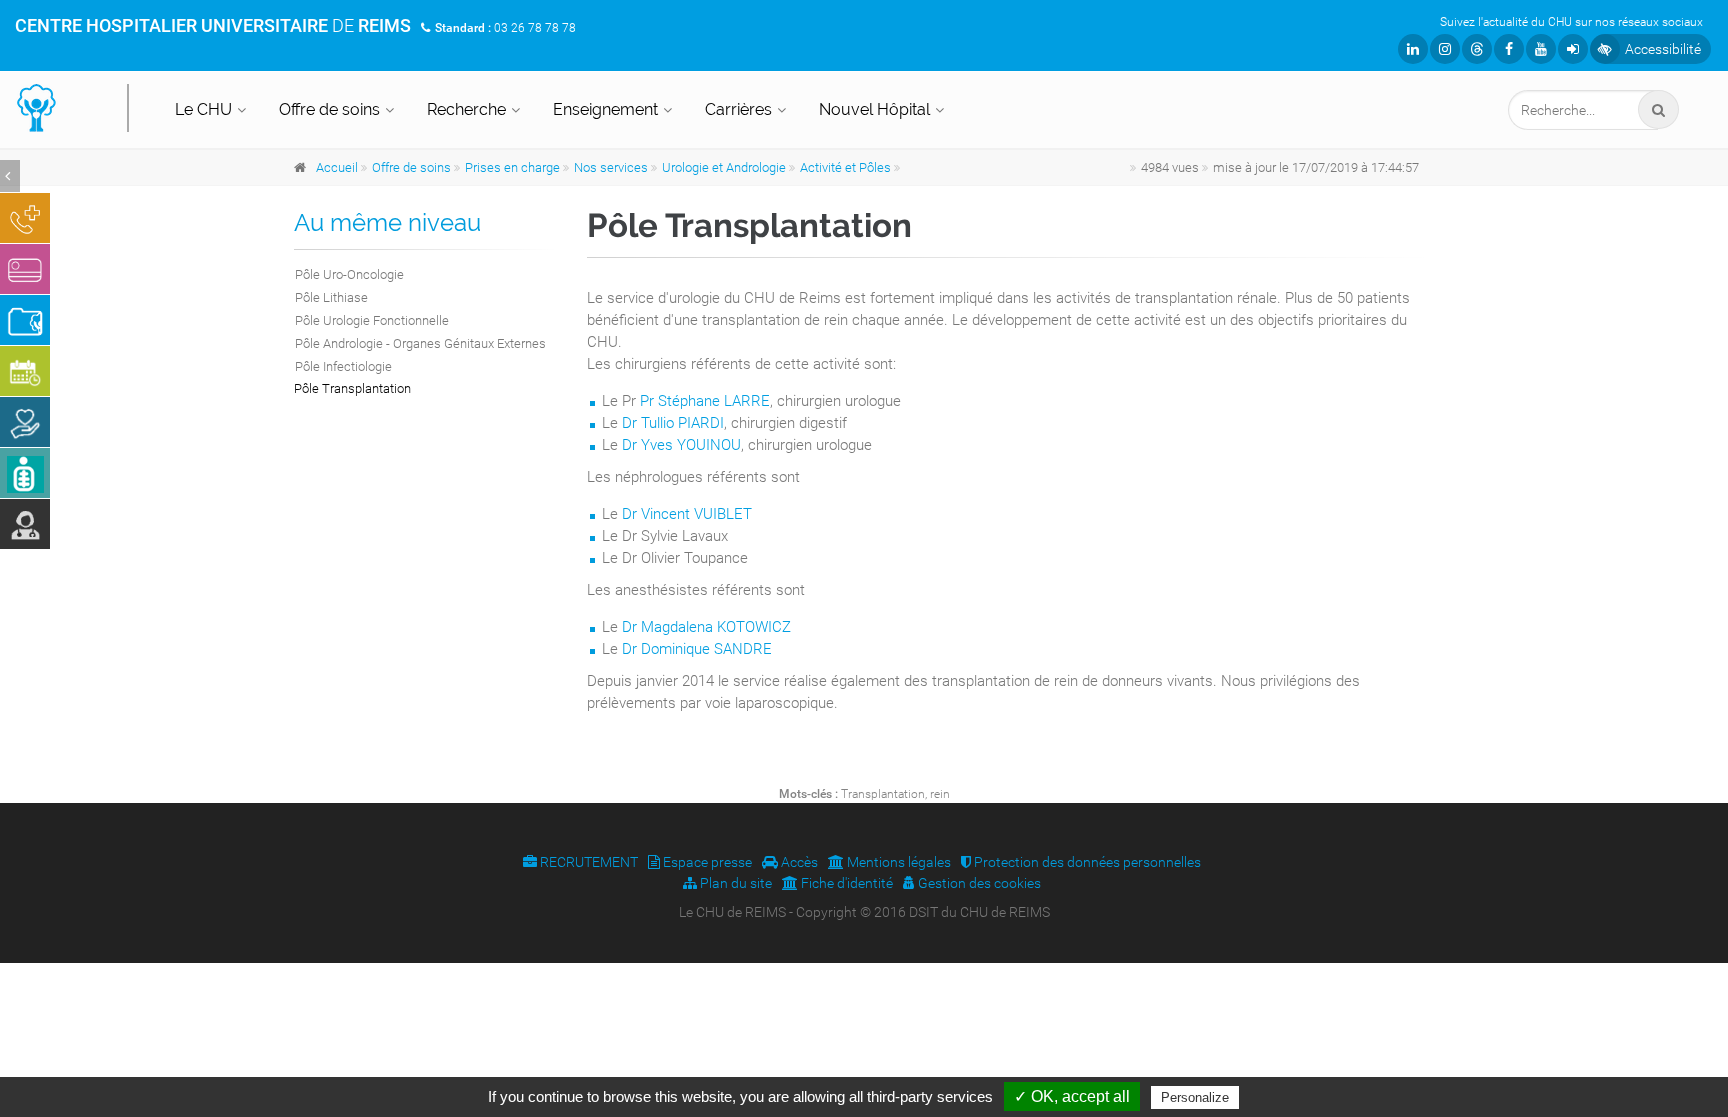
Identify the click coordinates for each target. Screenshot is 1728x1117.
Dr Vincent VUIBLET (687, 514)
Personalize (1195, 1097)
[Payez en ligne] (25, 269)
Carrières (738, 109)
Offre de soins (329, 109)
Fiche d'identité (845, 883)
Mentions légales (897, 862)
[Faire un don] (25, 422)
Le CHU (203, 109)
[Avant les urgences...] (25, 218)
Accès (798, 862)
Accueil (337, 167)
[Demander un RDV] (25, 371)
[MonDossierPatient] (25, 320)
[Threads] (1477, 49)
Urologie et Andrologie (724, 167)
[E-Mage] (25, 473)
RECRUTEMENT (587, 862)
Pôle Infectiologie (343, 366)
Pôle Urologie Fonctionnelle (372, 320)
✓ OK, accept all (1072, 1096)
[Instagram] (1445, 49)
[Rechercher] (1658, 110)
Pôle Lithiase (331, 297)
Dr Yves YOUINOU (681, 445)
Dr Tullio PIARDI (673, 423)
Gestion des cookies (978, 883)
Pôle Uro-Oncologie (349, 274)
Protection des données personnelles (1086, 862)
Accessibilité (1663, 49)
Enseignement (605, 109)
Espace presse (706, 862)
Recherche (466, 109)
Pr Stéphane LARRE (705, 401)
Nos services (611, 167)
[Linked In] (1413, 49)
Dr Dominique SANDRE (697, 649)
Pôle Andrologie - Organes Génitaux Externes (420, 343)
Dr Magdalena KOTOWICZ (706, 627)
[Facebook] (1509, 49)
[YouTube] (1541, 49)
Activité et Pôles (845, 167)
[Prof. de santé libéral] (25, 524)
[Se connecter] (1573, 49)
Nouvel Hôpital (874, 109)
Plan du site (734, 883)
